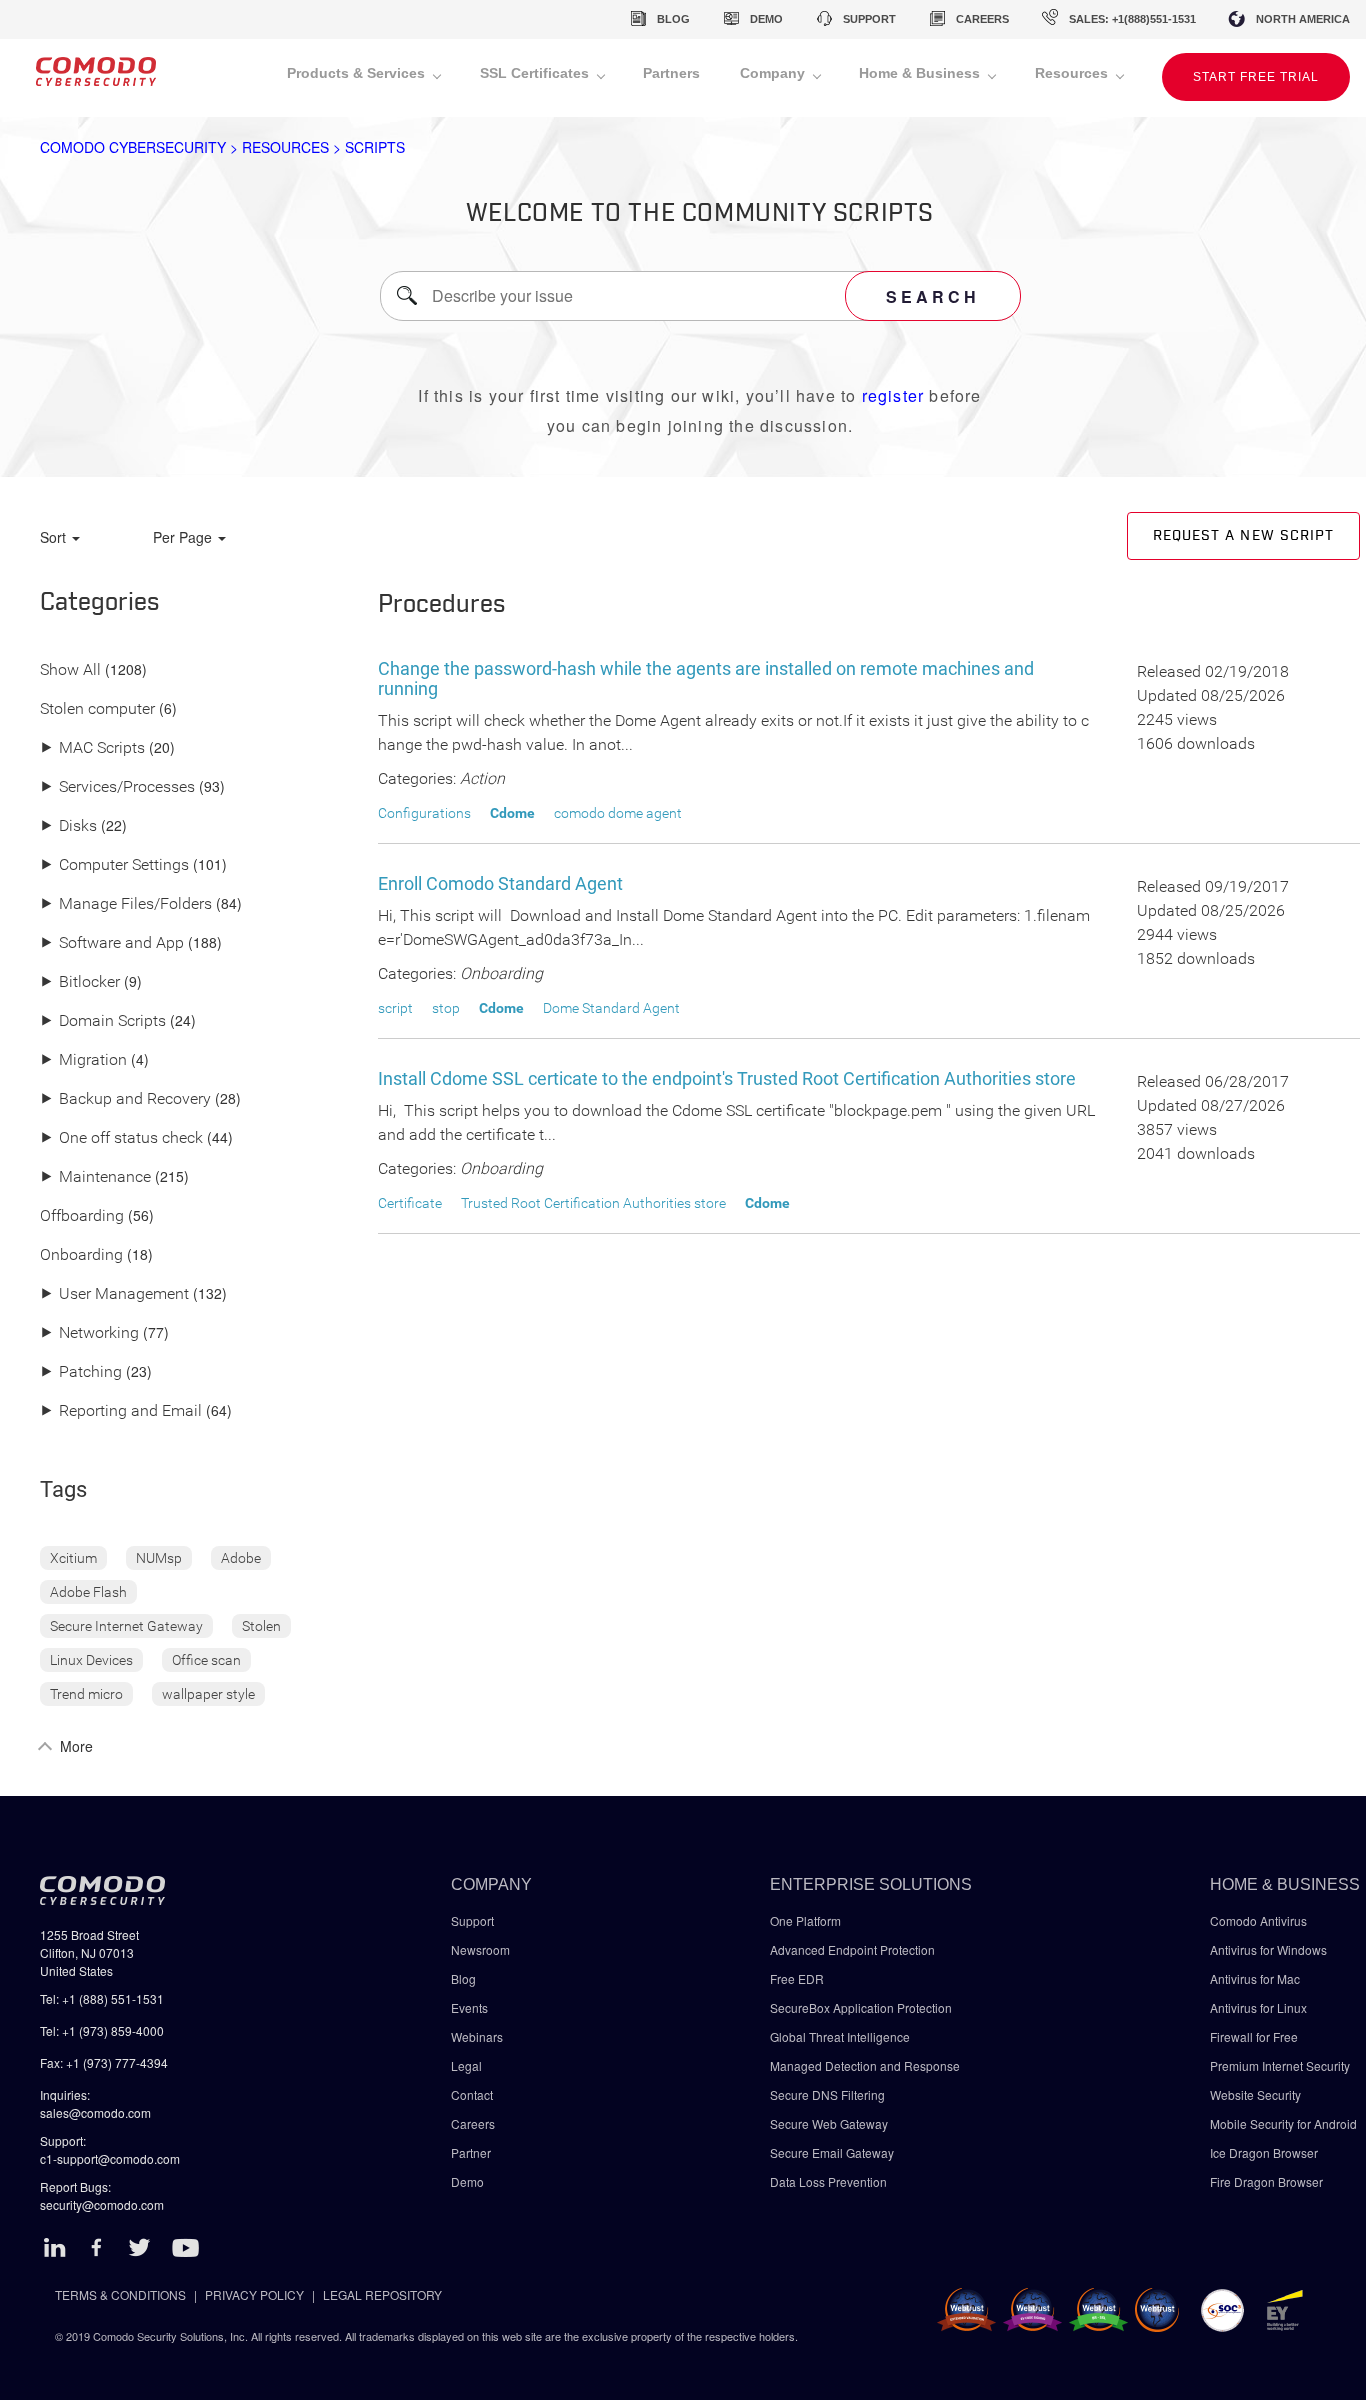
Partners (671, 73)
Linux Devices (91, 1660)
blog (673, 19)
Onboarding (81, 1255)
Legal (466, 2065)
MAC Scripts (92, 748)
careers (982, 19)
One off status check (121, 1138)
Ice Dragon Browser (1264, 2152)
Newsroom (480, 1949)
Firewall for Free (1254, 2036)
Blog (463, 1978)
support (869, 19)
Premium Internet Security (1280, 2065)
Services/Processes (117, 787)
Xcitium (73, 1558)
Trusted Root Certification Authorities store (593, 1203)
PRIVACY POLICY (254, 2294)
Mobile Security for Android (1283, 2123)
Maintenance (95, 1177)
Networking (89, 1333)
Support (472, 1920)
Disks (68, 826)
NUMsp (159, 1558)
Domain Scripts (103, 1021)
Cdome (512, 813)
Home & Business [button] (921, 73)
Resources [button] (1073, 73)
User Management (114, 1294)
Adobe (241, 1558)
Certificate (410, 1203)
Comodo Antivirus (1258, 1920)
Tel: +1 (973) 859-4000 (102, 2030)
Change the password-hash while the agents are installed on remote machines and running (706, 678)
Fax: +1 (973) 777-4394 (104, 2062)
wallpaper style (208, 1694)
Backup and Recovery (125, 1099)
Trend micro (86, 1694)
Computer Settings (114, 865)
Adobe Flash (88, 1592)
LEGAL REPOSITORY (382, 2294)
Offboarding (82, 1216)
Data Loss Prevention (828, 2181)
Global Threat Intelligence (840, 2036)
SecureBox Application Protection (861, 2007)
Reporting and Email (121, 1411)
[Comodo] (96, 78)
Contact (472, 2094)
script (395, 1008)
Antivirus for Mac (1255, 1978)
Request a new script (1243, 536)
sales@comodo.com (95, 2112)
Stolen (261, 1626)
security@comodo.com (102, 2204)
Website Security (1255, 2094)
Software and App (112, 943)
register (893, 395)
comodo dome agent (618, 813)
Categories (100, 603)
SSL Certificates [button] (536, 73)
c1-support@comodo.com (110, 2158)
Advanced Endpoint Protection (852, 1949)
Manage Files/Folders (126, 904)
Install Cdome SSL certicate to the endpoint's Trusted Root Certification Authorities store (727, 1078)
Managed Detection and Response (865, 2065)
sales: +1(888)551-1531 (1132, 19)
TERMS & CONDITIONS (120, 2294)
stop (446, 1008)
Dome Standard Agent (611, 1008)
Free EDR (797, 1978)
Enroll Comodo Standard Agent (500, 883)
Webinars (477, 2036)
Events (469, 2007)
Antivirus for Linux (1258, 2007)
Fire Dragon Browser (1266, 2181)
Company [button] (774, 73)
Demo (467, 2181)
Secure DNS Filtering (827, 2094)
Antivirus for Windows (1268, 1949)
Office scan (206, 1660)
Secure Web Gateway (829, 2123)
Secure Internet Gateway (126, 1626)
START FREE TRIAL (1256, 77)
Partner (471, 2152)
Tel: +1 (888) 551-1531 (102, 1998)
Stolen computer (97, 709)
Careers (473, 2123)
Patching (81, 1372)
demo (766, 19)
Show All (70, 670)
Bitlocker (80, 982)
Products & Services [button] (358, 73)
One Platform (805, 1920)
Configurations (424, 813)
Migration (83, 1060)
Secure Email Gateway (833, 2152)
